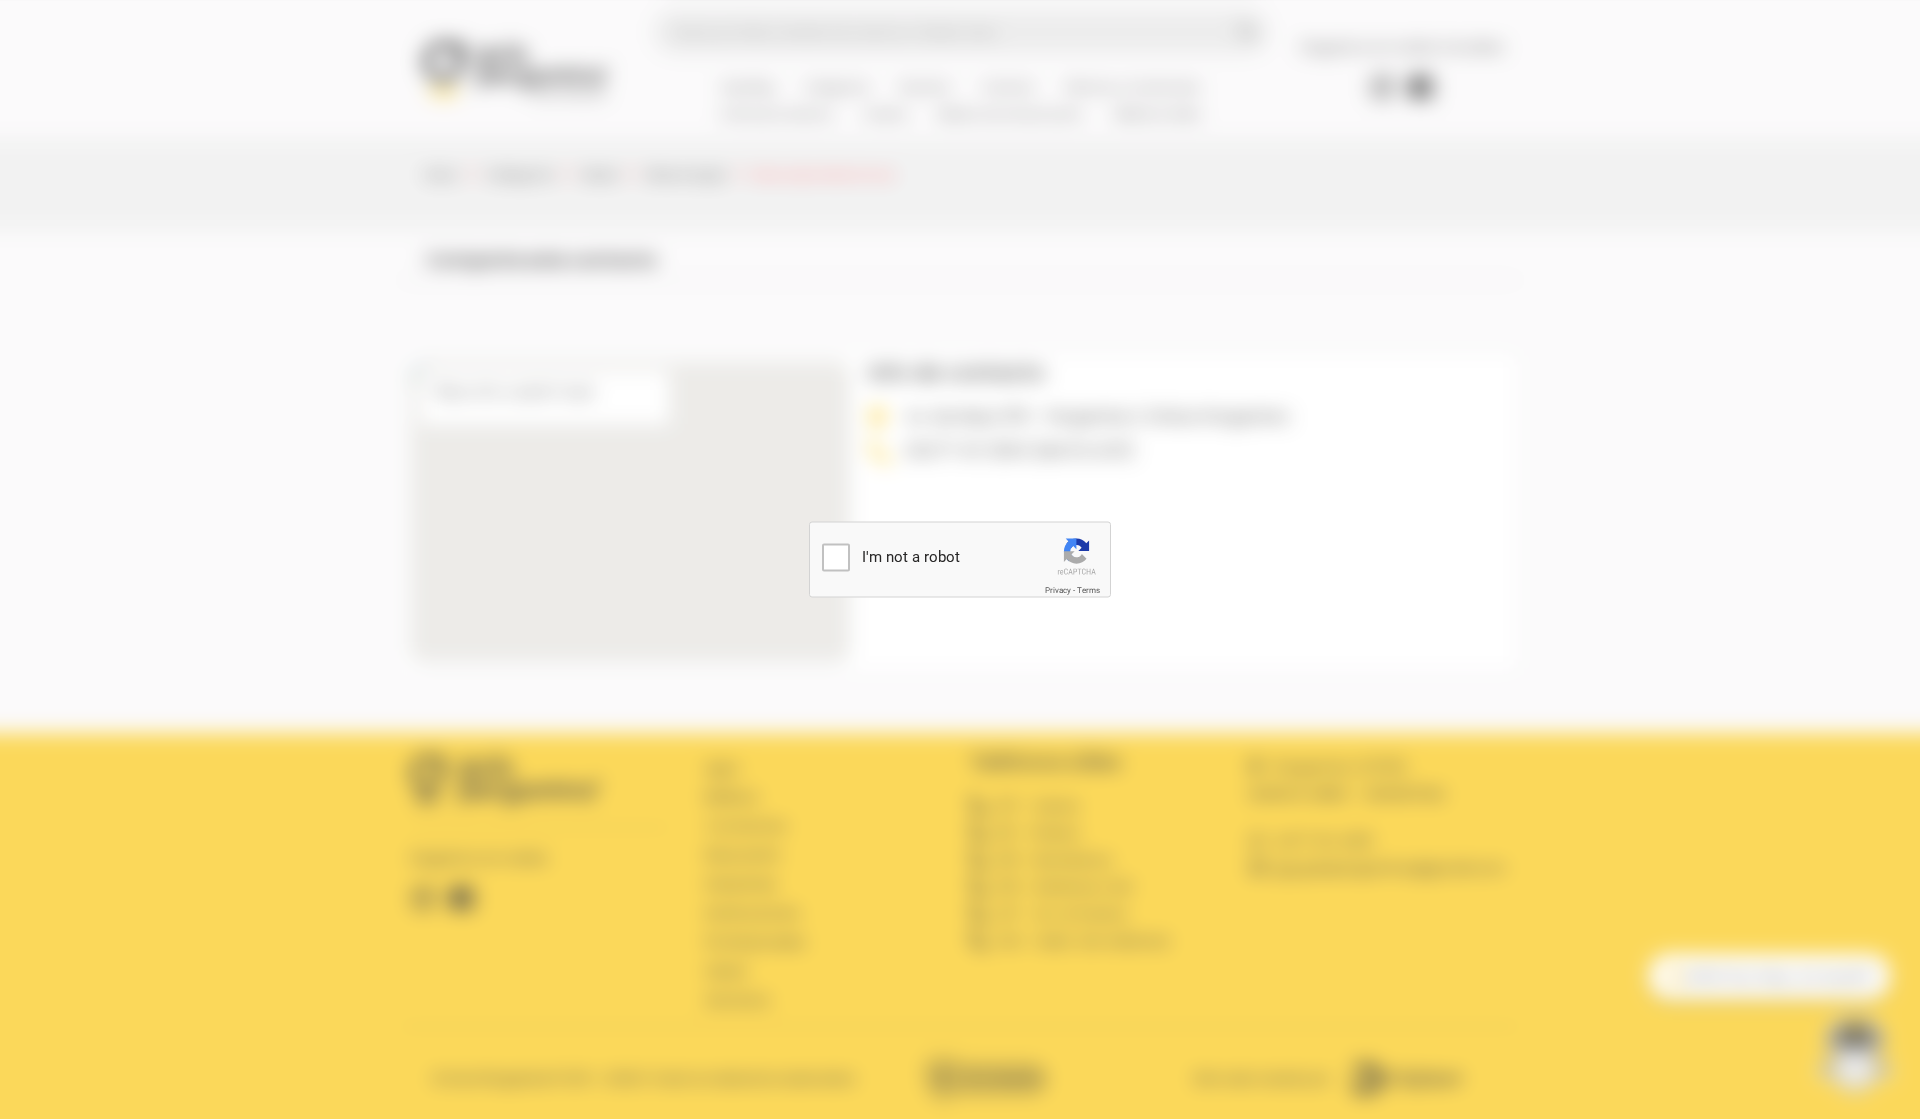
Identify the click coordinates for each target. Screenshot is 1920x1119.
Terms (1088, 590)
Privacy (1058, 590)
